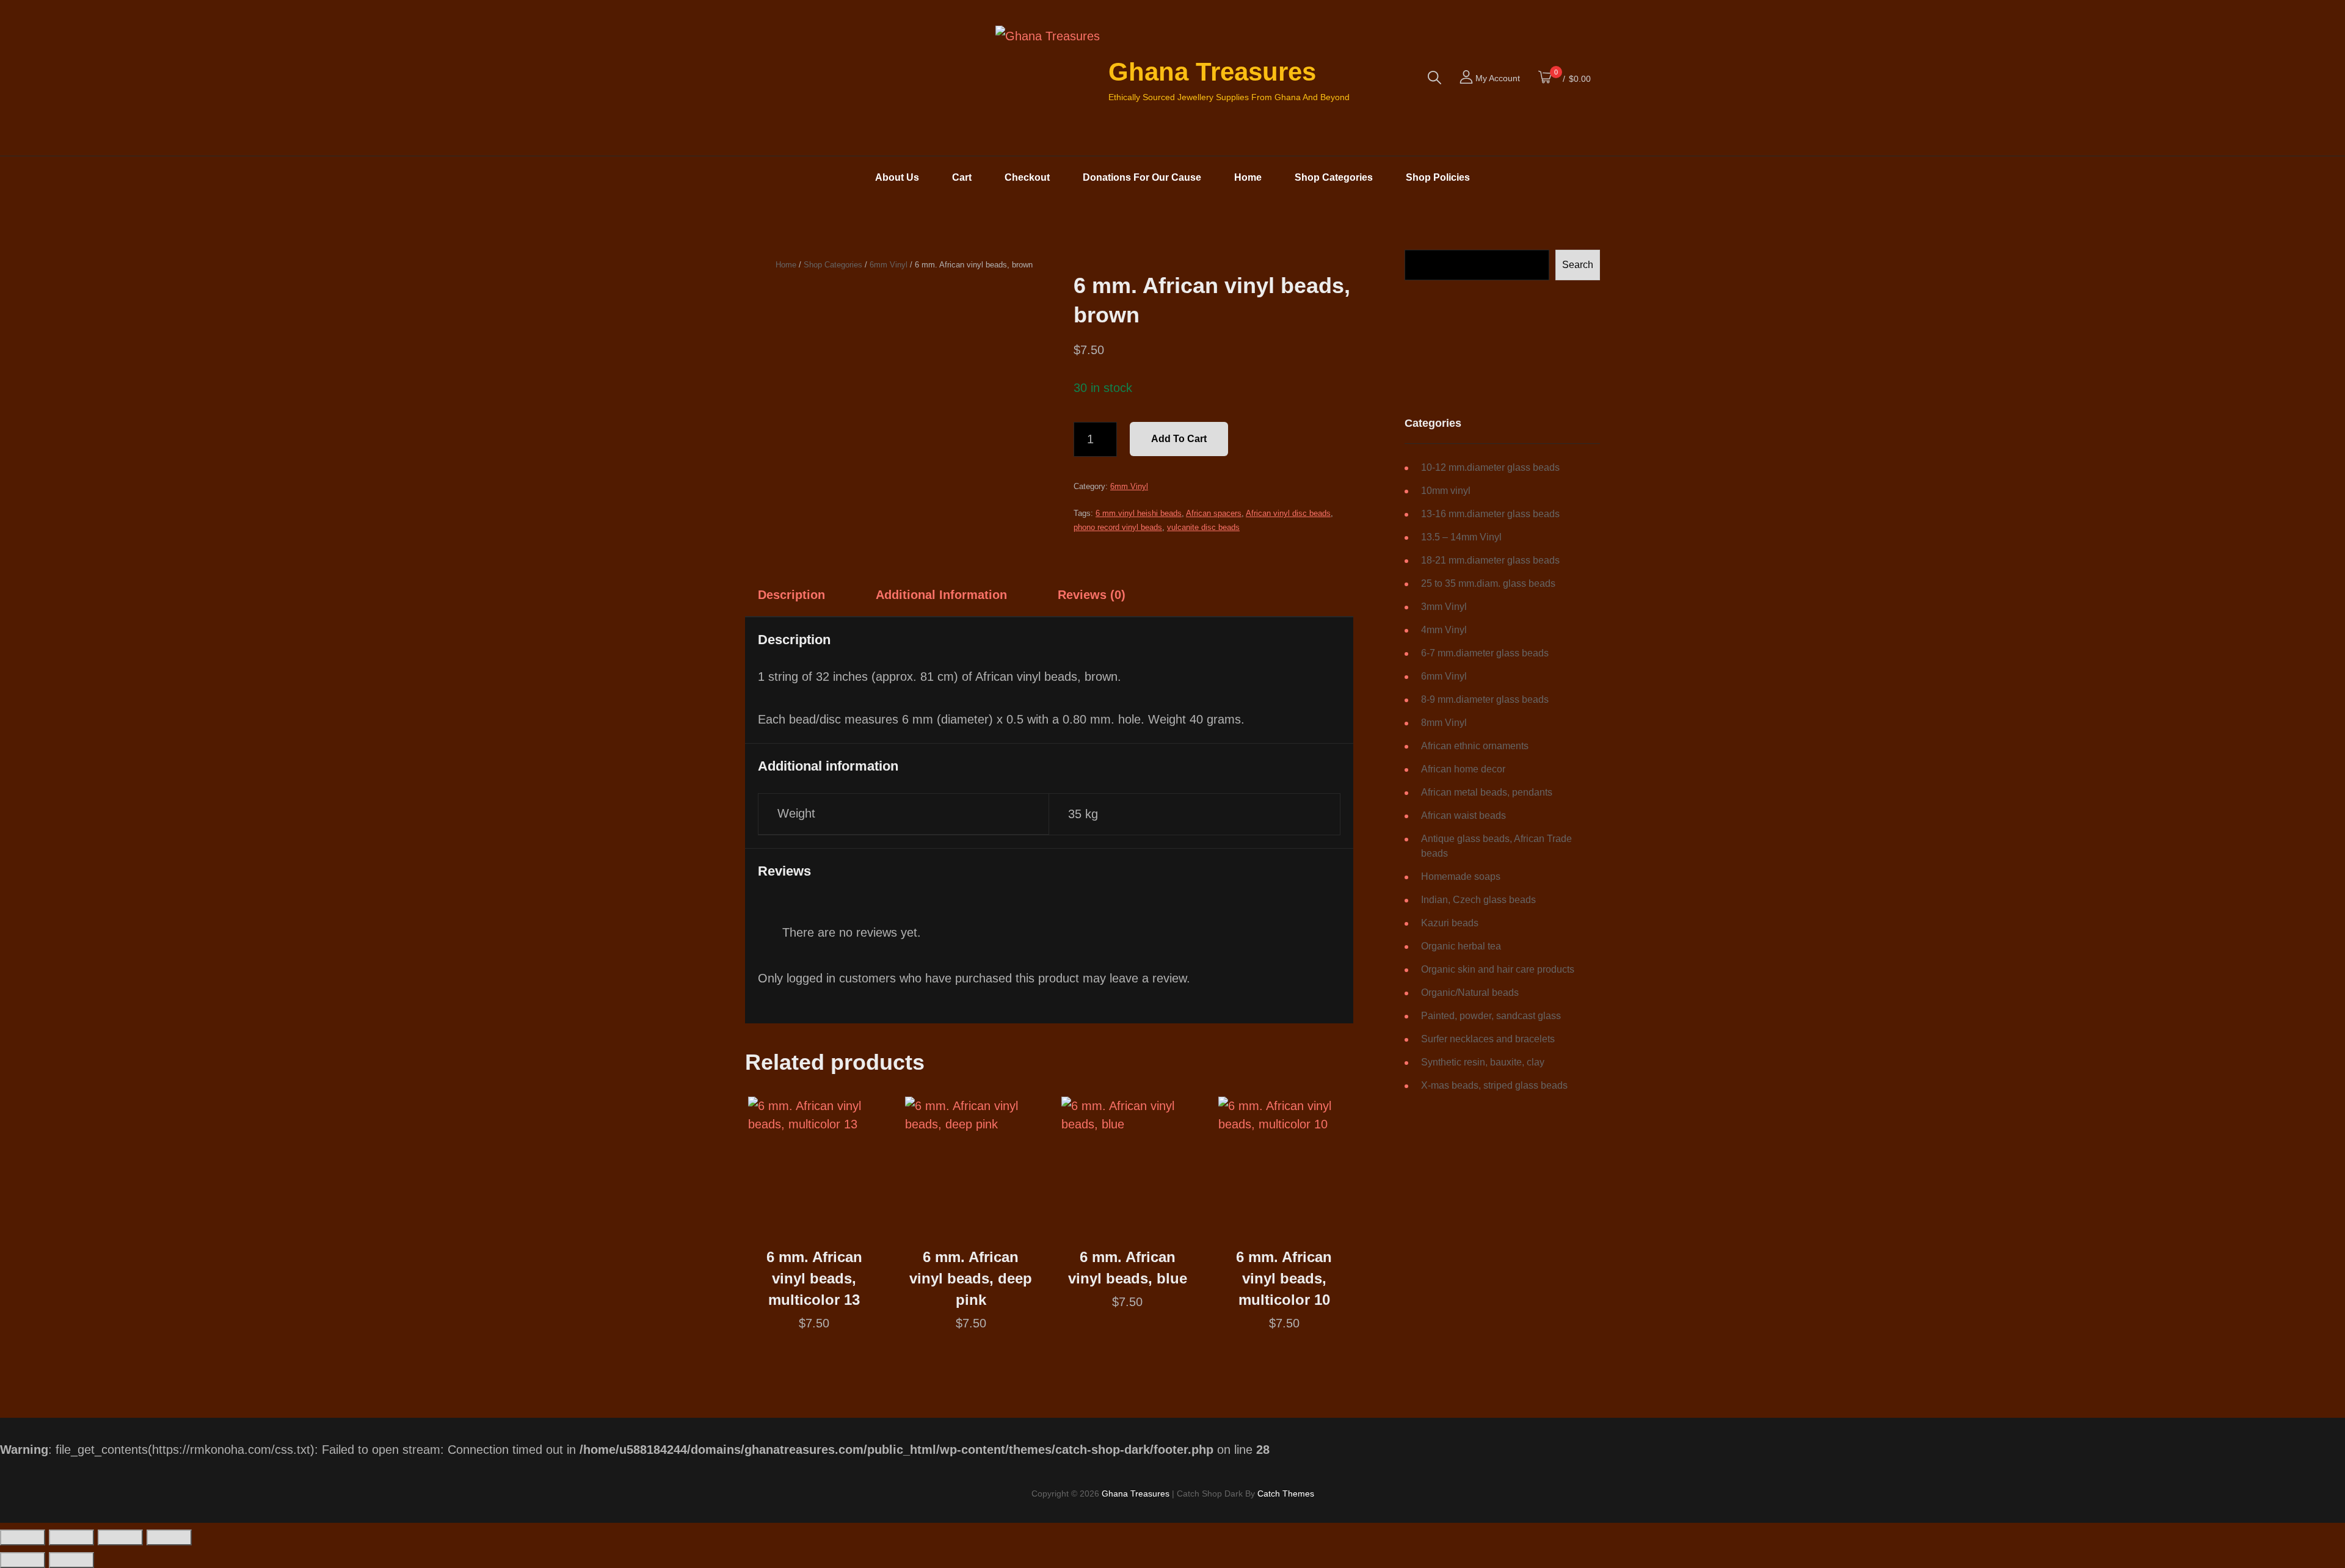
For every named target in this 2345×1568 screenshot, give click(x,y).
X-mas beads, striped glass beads (1494, 1085)
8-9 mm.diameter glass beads (1485, 699)
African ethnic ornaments (1475, 746)
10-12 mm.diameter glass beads (1490, 467)
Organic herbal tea (1461, 946)
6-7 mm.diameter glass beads (1485, 653)
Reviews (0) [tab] (1092, 595)
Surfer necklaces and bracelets (1488, 1039)
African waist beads (1463, 815)
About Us (897, 177)
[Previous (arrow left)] (23, 1560)
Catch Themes (1286, 1494)
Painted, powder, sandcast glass (1491, 1016)
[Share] (120, 1537)
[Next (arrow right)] (71, 1560)
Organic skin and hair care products (1498, 969)
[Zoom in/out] (23, 1537)
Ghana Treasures (1212, 72)
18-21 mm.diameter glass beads (1490, 560)
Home (1248, 177)
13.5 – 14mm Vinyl (1461, 537)
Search (1578, 265)
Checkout (1027, 177)
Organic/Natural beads (1470, 993)
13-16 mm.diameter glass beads (1490, 514)
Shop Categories (1334, 177)
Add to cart (1179, 439)
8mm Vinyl (1444, 723)
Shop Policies (1438, 177)
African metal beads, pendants (1487, 792)
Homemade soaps (1461, 877)
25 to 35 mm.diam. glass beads (1488, 583)
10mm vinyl (1446, 491)
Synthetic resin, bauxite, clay (1483, 1062)
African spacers (1214, 513)
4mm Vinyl (1444, 630)
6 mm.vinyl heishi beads (1139, 513)
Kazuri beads (1450, 923)
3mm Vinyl (1444, 607)
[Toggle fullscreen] (71, 1537)
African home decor (1463, 769)
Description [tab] (791, 595)
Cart (962, 177)
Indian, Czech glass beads (1478, 900)
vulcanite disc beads (1203, 527)
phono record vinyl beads (1118, 527)
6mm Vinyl (889, 265)
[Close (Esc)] (169, 1537)
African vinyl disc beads (1288, 513)
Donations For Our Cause (1142, 177)
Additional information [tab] (941, 595)
